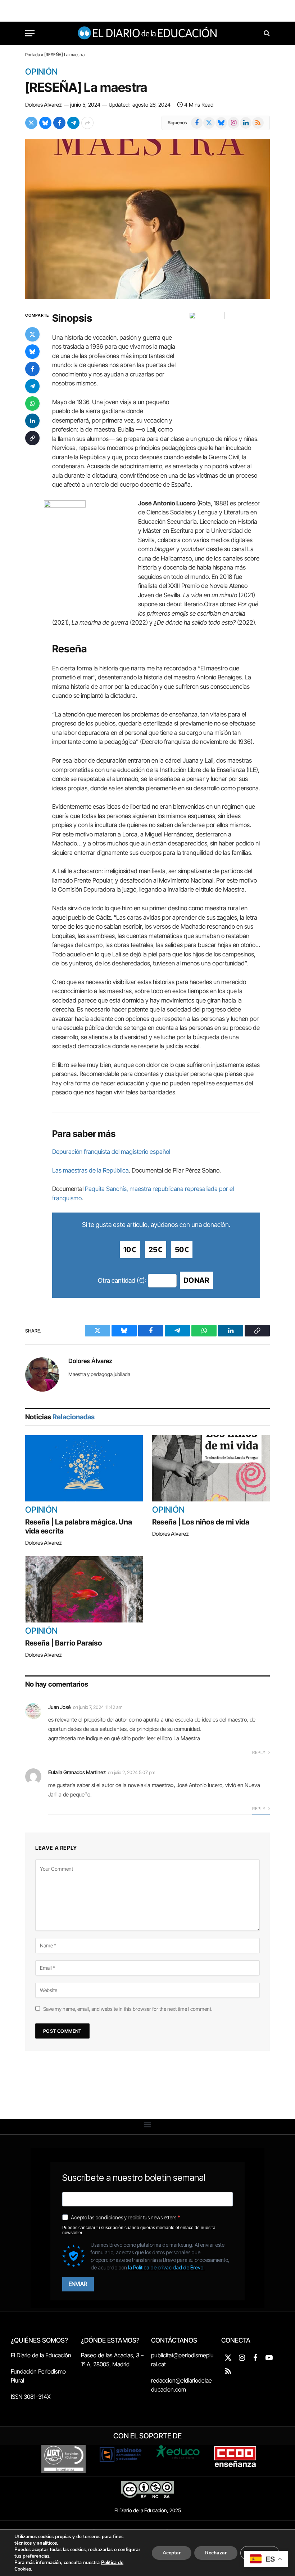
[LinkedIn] (32, 421)
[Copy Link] (32, 438)
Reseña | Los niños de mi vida (201, 1522)
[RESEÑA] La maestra (86, 87)
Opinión (41, 72)
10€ (130, 1250)
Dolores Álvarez (44, 105)
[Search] (266, 33)
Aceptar (172, 2553)
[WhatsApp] (32, 403)
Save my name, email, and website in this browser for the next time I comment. (128, 2009)
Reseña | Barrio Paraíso (64, 1643)
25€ (156, 1250)
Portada (33, 55)
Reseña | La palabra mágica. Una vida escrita (79, 1526)
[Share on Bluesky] (45, 123)
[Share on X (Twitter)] (31, 123)
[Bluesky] (32, 352)
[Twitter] (32, 334)
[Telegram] (32, 386)
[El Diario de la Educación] (148, 33)
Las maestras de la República (90, 1170)
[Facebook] (32, 369)
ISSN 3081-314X (31, 2397)
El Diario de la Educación (41, 2355)
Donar (196, 1280)
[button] (148, 2125)
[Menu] (30, 33)
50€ (182, 1250)
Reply (259, 1752)
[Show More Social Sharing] (87, 123)
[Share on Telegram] (73, 123)
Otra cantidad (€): (122, 1280)
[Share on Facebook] (59, 123)
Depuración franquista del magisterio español (111, 1152)
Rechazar (216, 2553)
